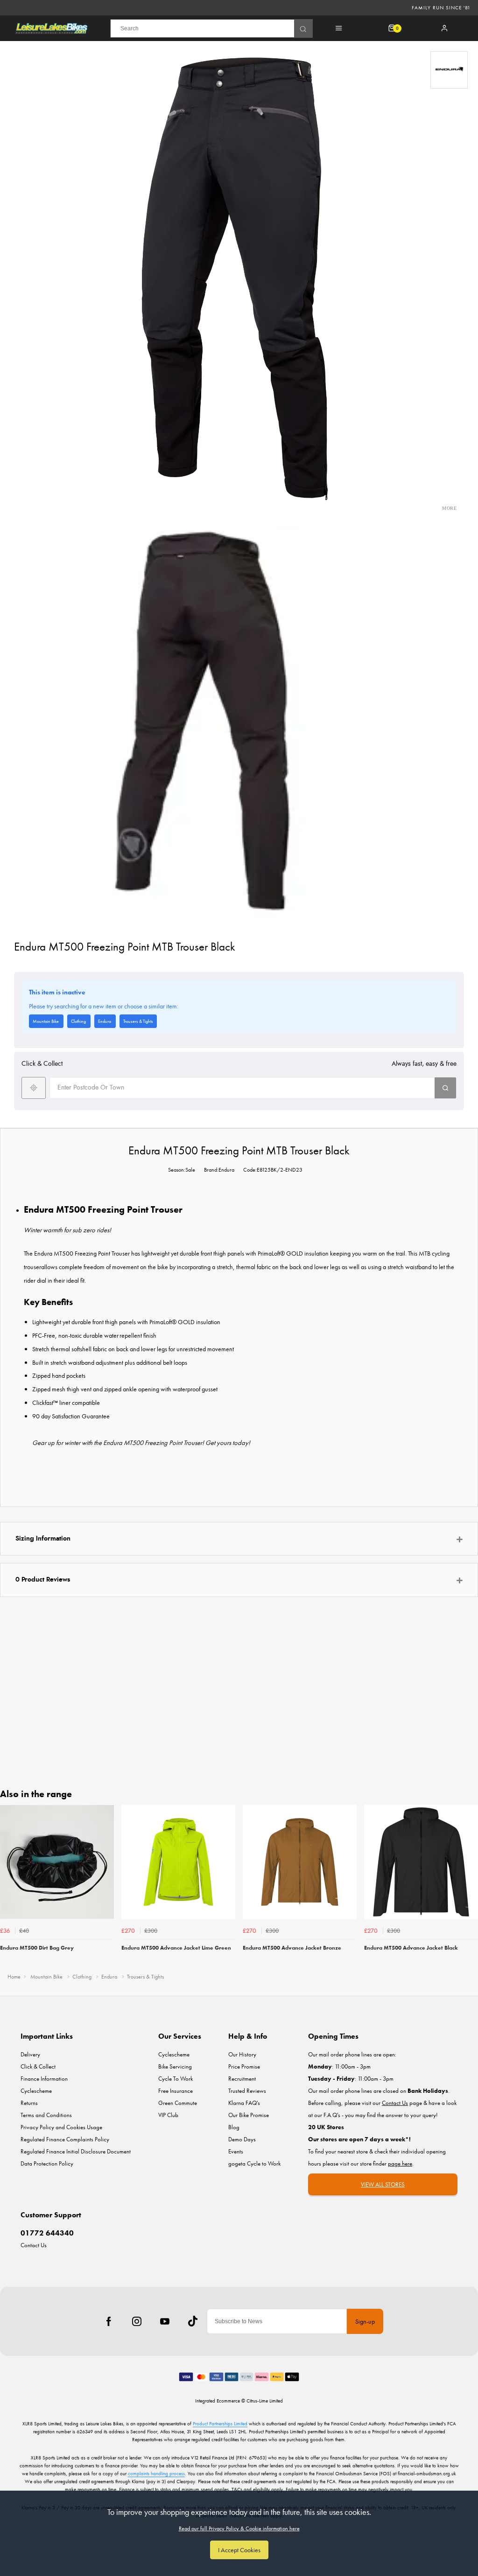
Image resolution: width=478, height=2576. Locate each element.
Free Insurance (176, 2091)
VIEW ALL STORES (383, 2184)
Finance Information (44, 2079)
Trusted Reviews (247, 2091)
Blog (234, 2127)
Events (236, 2151)
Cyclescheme (36, 2091)
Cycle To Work (176, 2079)
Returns (29, 2103)
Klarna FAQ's (244, 2103)
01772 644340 (47, 2233)
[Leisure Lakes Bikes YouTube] (165, 2321)
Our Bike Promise (249, 2115)
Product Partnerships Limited (220, 2423)
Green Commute (178, 2103)
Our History (242, 2054)
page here (400, 2163)
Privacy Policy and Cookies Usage (61, 2127)
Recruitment (242, 2079)
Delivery (30, 2054)
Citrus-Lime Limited (265, 2401)
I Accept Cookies (239, 2550)
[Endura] (449, 70)
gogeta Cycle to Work (254, 2163)
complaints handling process (156, 2473)
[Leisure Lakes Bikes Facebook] (109, 2321)
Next (470, 1886)
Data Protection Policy (47, 2163)
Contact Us (34, 2245)
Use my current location (34, 1088)
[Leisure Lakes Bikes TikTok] (193, 2321)
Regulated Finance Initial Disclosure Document (76, 2151)
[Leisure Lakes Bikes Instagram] (137, 2321)
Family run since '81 (441, 7)
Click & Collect (38, 2066)
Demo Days (242, 2139)
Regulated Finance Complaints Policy (65, 2139)
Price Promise (244, 2066)
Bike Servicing (175, 2066)
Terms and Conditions (46, 2115)
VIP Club (168, 2115)
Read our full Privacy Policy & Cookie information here (239, 2528)
